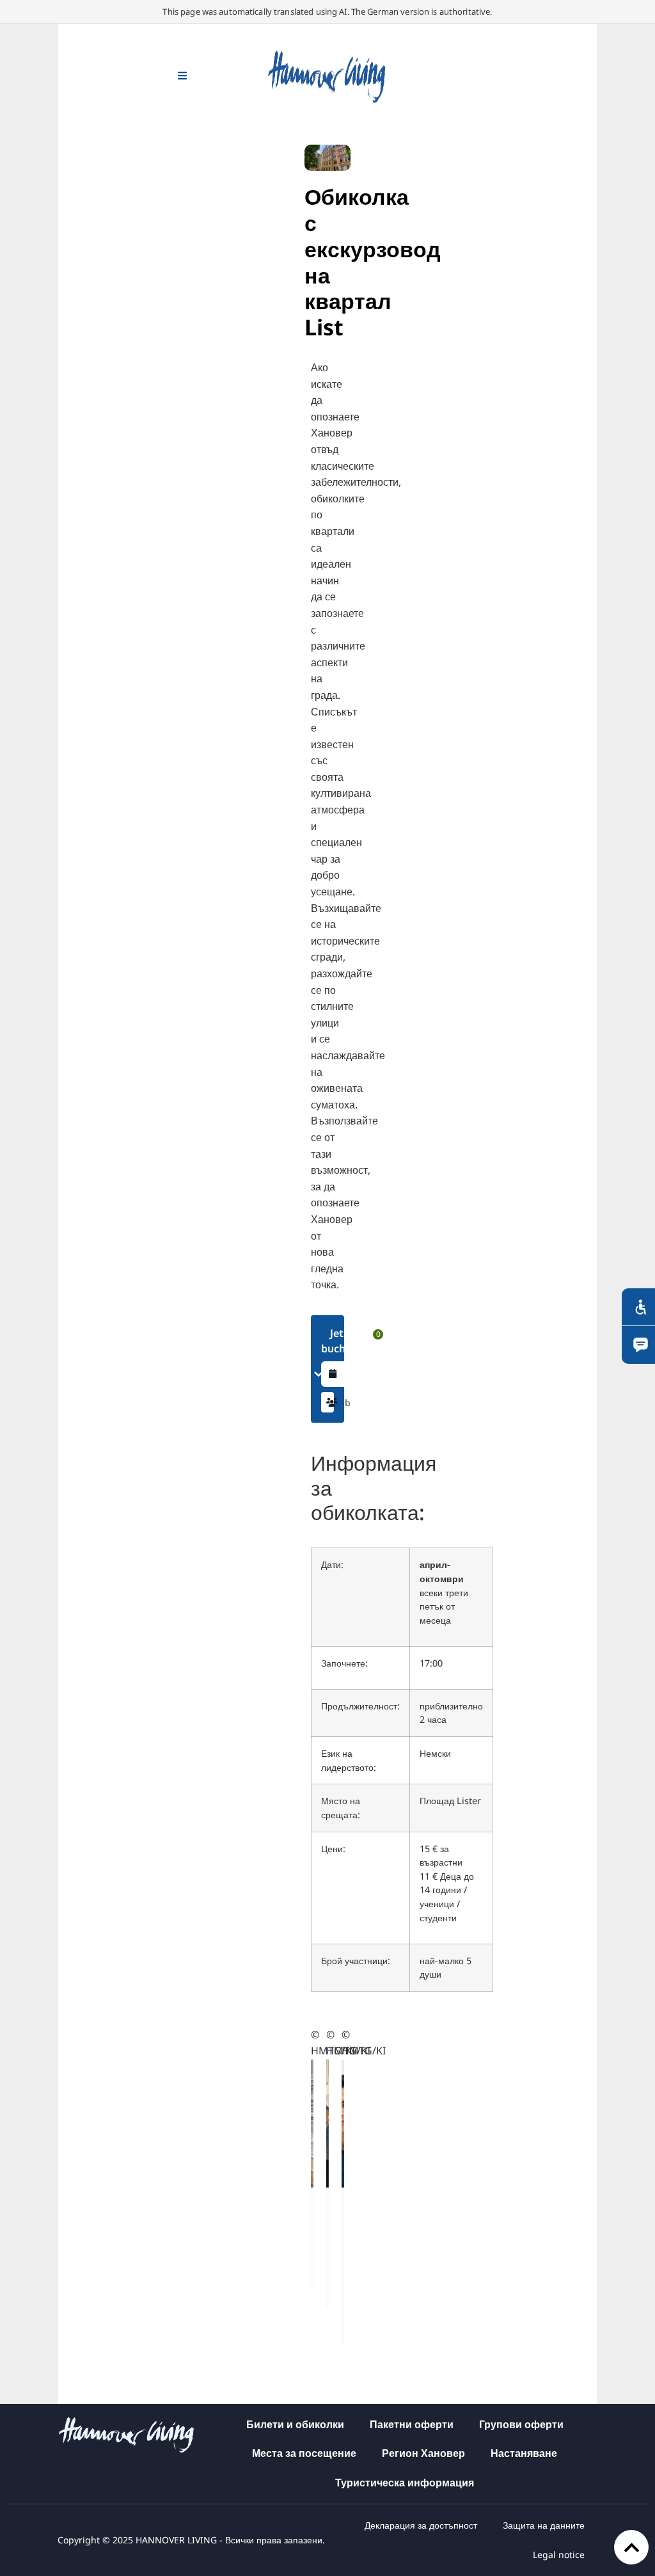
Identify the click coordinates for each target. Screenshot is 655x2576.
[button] (328, 1402)
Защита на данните (544, 2525)
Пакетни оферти (412, 2424)
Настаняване (524, 2453)
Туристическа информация (405, 2483)
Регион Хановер (423, 2453)
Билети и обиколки (295, 2424)
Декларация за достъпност (421, 2525)
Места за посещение (304, 2453)
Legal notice (559, 2555)
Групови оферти (521, 2424)
